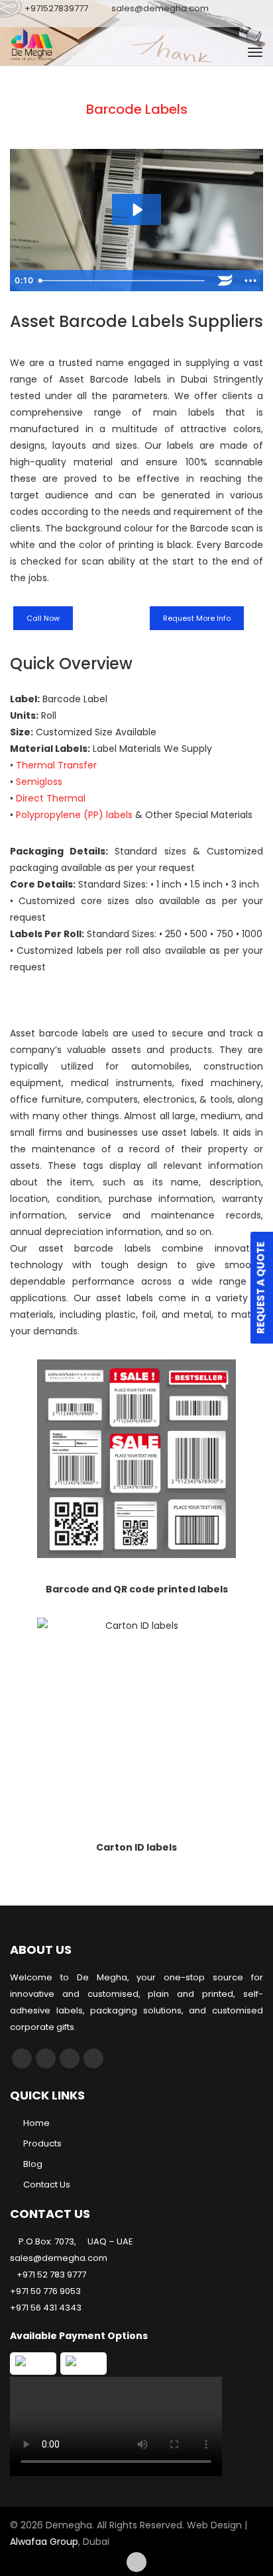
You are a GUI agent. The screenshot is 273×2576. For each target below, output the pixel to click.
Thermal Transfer (56, 765)
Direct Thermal (51, 798)
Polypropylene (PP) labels (74, 815)
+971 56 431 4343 (46, 2308)
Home (36, 2123)
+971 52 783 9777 (51, 2275)
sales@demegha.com (160, 8)
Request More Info (197, 618)
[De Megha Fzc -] (69, 52)
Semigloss (39, 782)
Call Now (43, 618)
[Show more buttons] (250, 281)
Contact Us (47, 2185)
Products (42, 2143)
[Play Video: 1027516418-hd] (137, 210)
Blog (33, 2164)
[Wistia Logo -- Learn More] (225, 281)
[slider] (123, 281)
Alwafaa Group (44, 2542)
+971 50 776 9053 (45, 2291)
